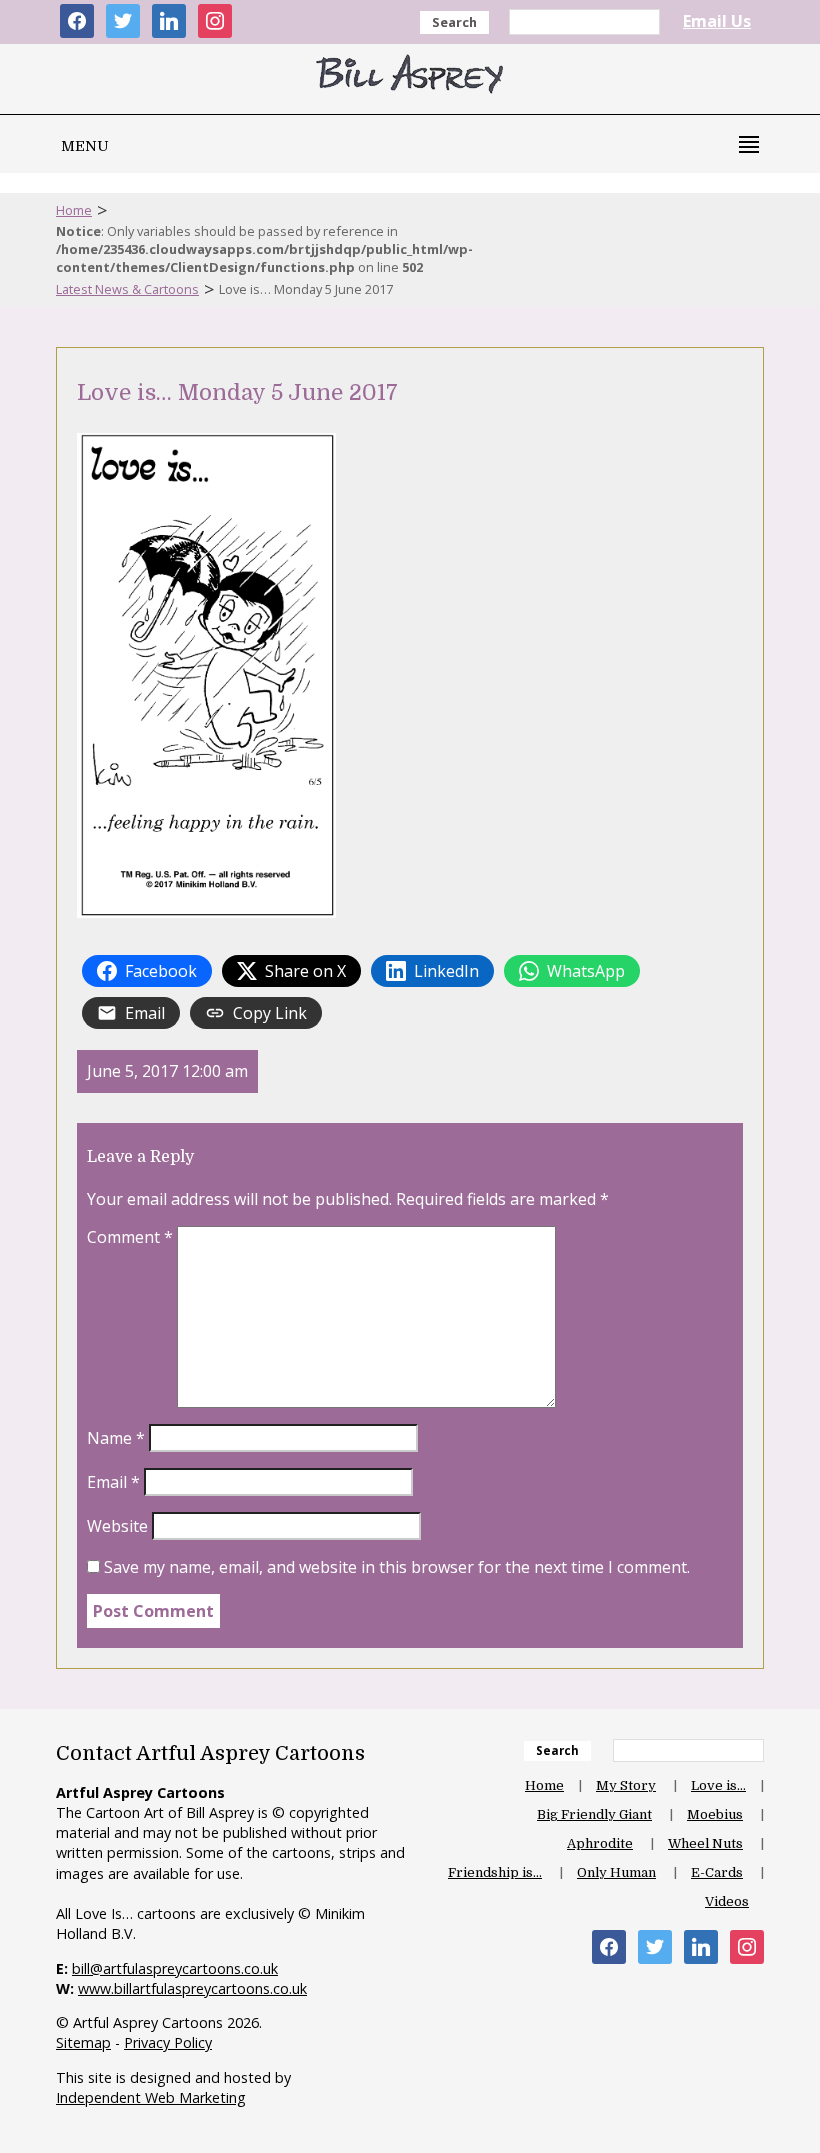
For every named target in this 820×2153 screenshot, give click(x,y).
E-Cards (717, 1872)
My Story (626, 1785)
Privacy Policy (168, 2042)
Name (116, 1438)
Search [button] (454, 22)
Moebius (715, 1814)
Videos (727, 1901)
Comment (130, 1237)
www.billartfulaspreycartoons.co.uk (192, 1988)
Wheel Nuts (705, 1843)
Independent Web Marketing (151, 2097)
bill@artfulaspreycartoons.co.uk (175, 1968)
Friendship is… (495, 1872)
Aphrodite (600, 1843)
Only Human (616, 1872)
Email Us (717, 21)
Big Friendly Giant (594, 1814)
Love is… (718, 1785)
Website (117, 1526)
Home (74, 210)
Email (113, 1482)
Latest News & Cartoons (127, 289)
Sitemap (83, 2042)
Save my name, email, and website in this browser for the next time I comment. (397, 1567)
